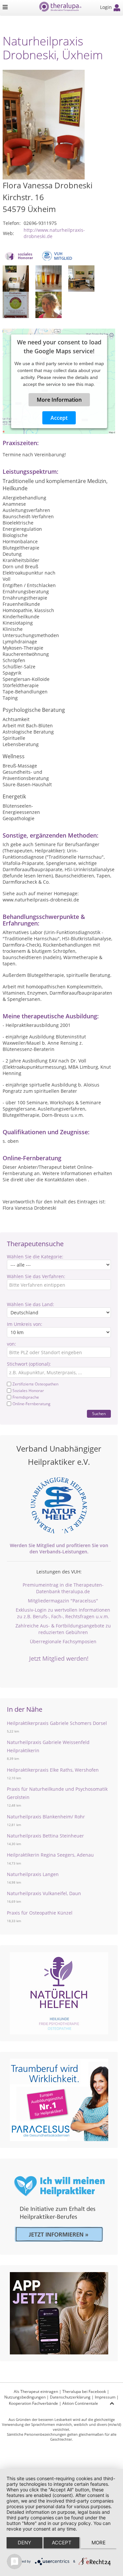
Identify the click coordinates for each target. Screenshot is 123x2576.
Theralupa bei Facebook (84, 2391)
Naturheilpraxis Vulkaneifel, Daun (44, 1893)
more (99, 2543)
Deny (24, 2543)
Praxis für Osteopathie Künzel (40, 1913)
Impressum (105, 2397)
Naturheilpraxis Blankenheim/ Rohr (46, 1817)
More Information (59, 400)
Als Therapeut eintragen (36, 2391)
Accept (59, 418)
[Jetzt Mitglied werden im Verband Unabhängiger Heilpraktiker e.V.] (59, 1505)
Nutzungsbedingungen (25, 2397)
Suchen (99, 1414)
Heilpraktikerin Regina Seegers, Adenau (50, 1855)
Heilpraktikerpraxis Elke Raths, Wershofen (53, 1770)
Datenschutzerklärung (70, 2397)
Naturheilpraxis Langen (33, 1874)
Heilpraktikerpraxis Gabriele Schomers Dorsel (57, 1723)
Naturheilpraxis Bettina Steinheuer (45, 1836)
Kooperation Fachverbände (33, 2403)
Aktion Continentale (80, 2403)
